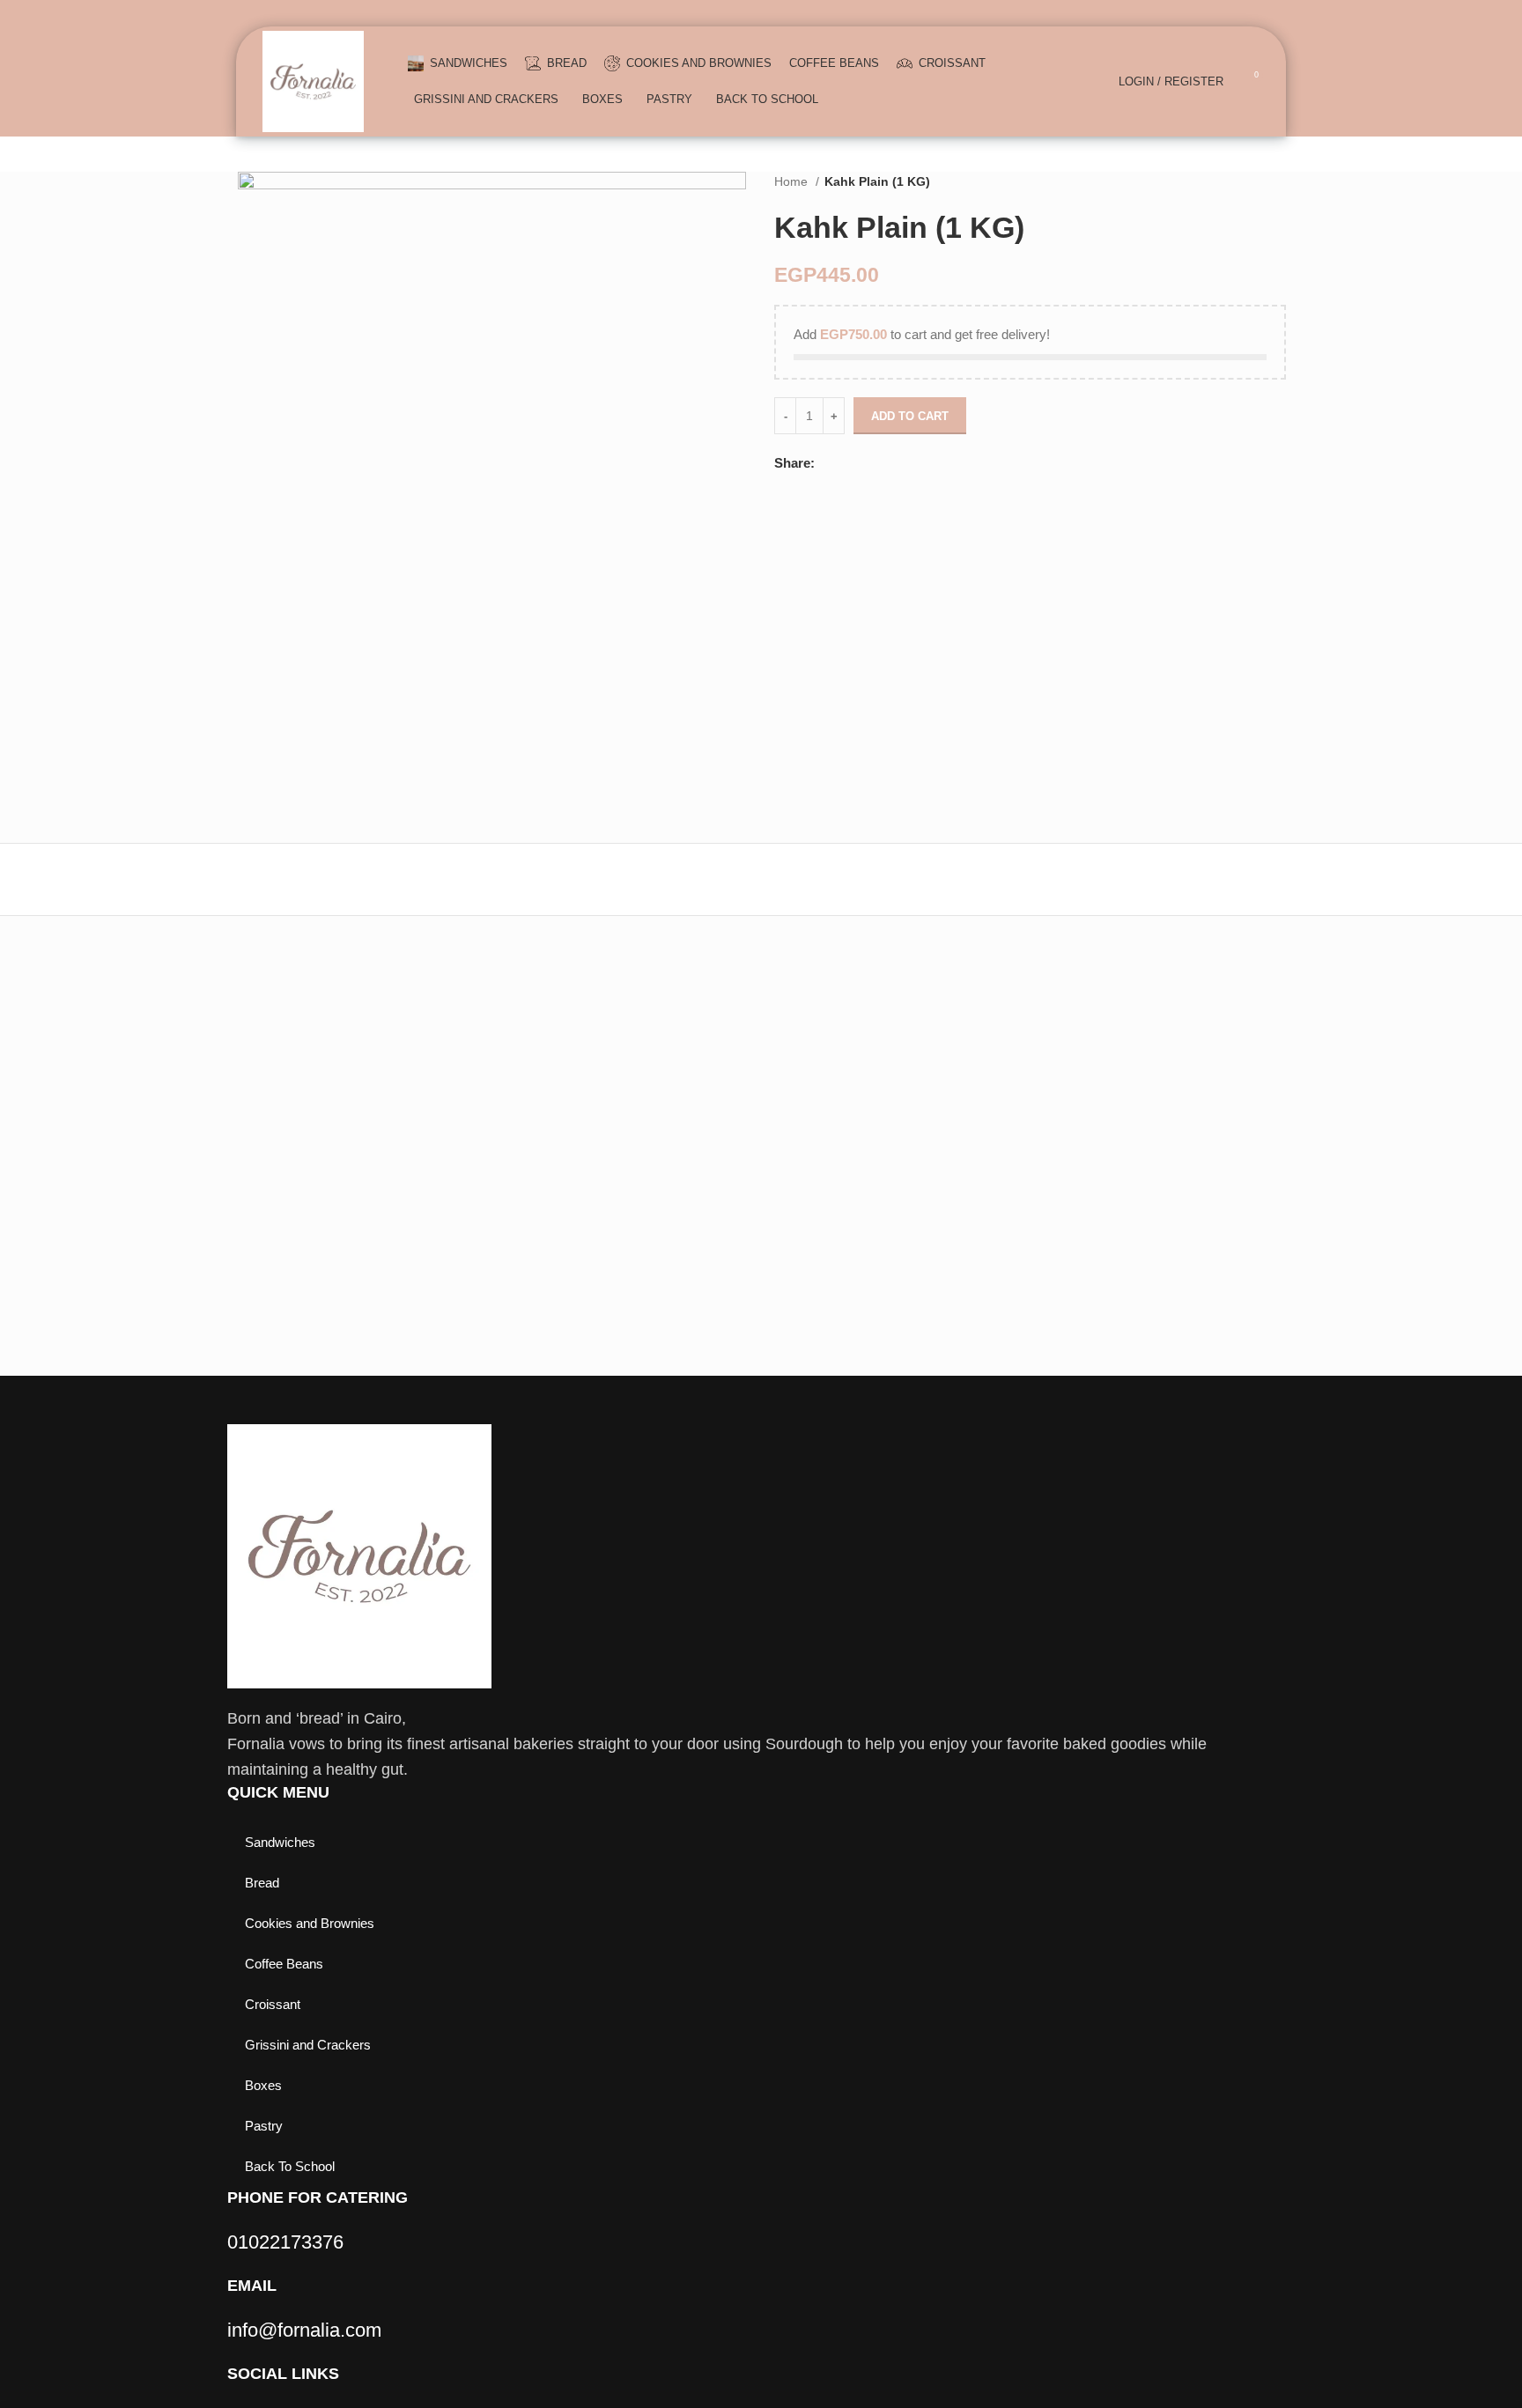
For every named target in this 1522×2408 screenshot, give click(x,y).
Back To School (290, 2166)
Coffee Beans (284, 1964)
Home (793, 181)
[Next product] (1277, 181)
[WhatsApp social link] (870, 463)
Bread (262, 1883)
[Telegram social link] (890, 463)
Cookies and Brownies (310, 1923)
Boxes (263, 2085)
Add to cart (910, 416)
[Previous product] (1242, 181)
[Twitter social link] (850, 463)
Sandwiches (280, 1842)
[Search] (1096, 82)
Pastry (264, 2126)
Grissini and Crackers (308, 2045)
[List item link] (729, 2242)
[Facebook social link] (829, 463)
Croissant (273, 2004)
